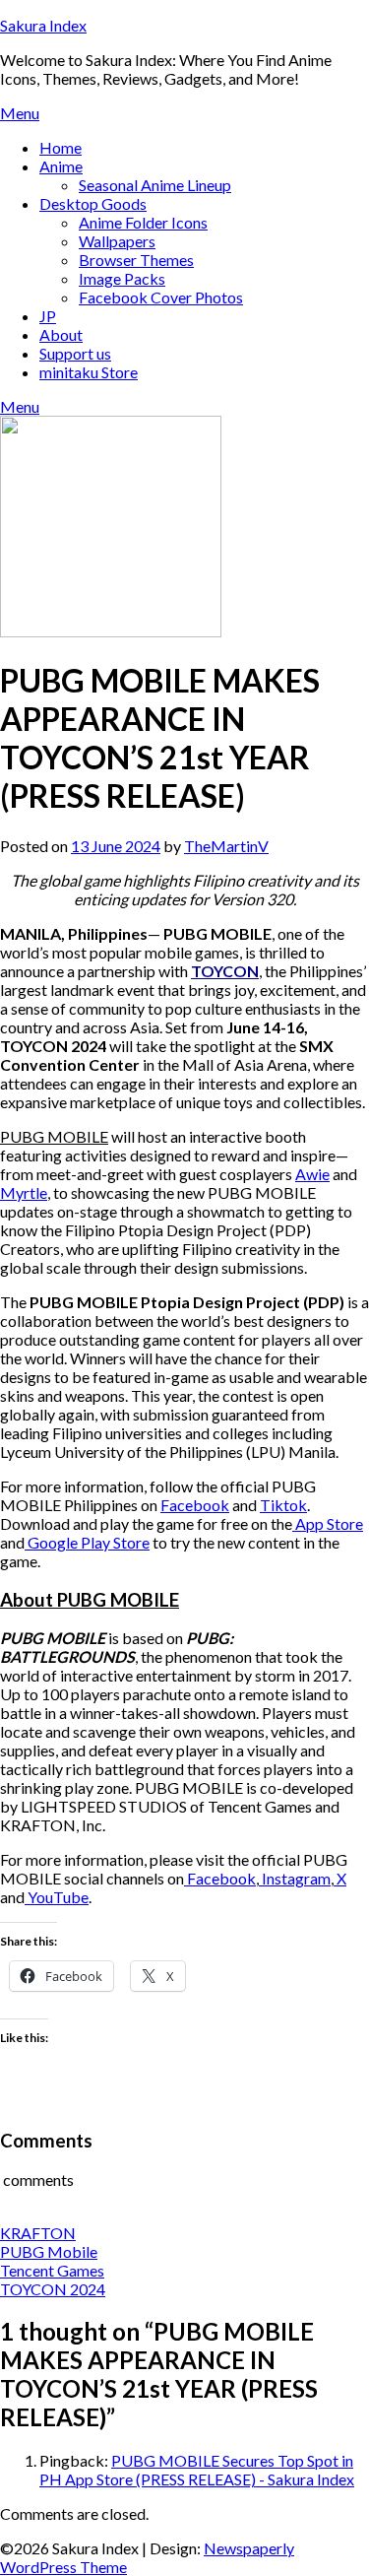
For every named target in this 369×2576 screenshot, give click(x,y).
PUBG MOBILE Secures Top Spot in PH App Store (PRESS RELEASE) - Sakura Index (197, 2470)
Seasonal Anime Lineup (155, 185)
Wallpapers (117, 241)
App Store (328, 1523)
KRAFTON (38, 2233)
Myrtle (24, 1192)
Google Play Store (87, 1542)
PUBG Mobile (49, 2251)
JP (48, 316)
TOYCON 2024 (53, 2289)
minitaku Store (89, 372)
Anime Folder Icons (143, 222)
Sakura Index (43, 25)
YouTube (57, 1897)
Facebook (195, 1505)
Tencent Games (52, 2270)
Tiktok (283, 1505)
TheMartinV (226, 846)
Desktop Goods (93, 203)
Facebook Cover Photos (161, 297)
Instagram (295, 1878)
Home (61, 147)
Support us (75, 353)
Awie (312, 1174)
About (61, 334)
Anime (61, 166)
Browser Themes (136, 260)
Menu (20, 113)
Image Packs (122, 278)
